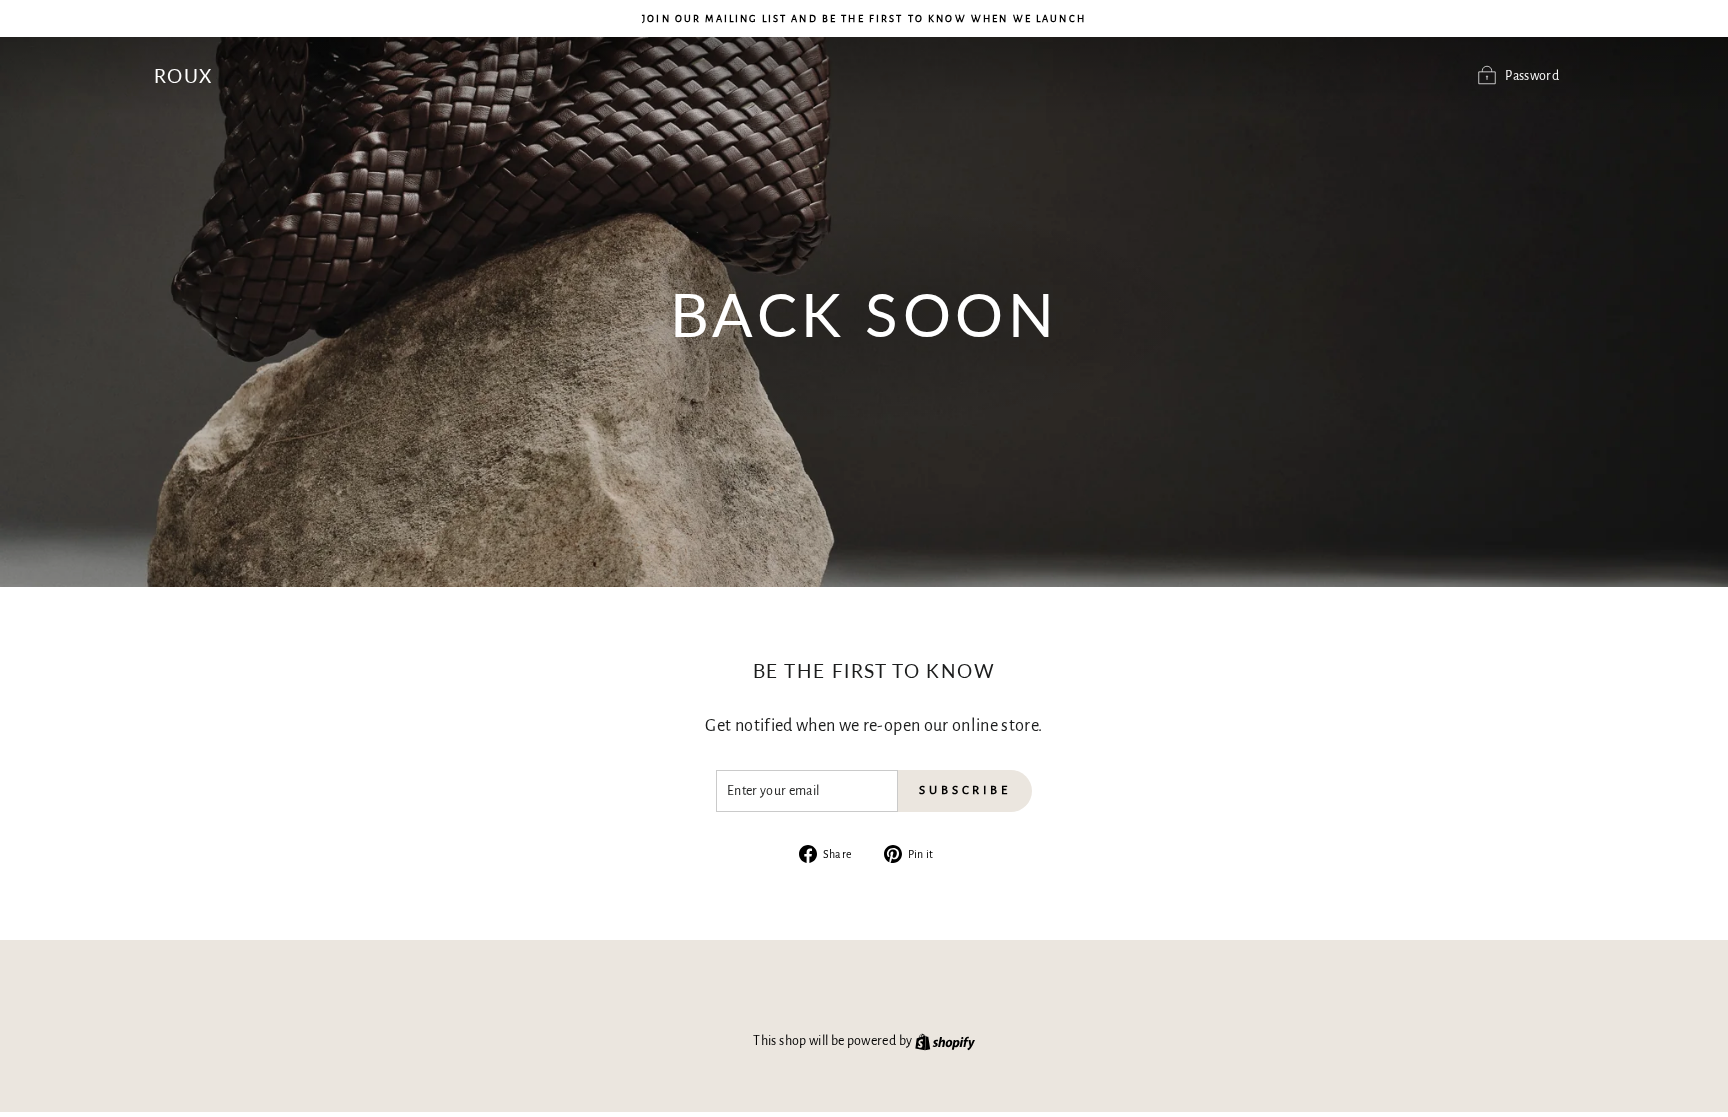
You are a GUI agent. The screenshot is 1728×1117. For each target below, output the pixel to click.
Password (1532, 76)
